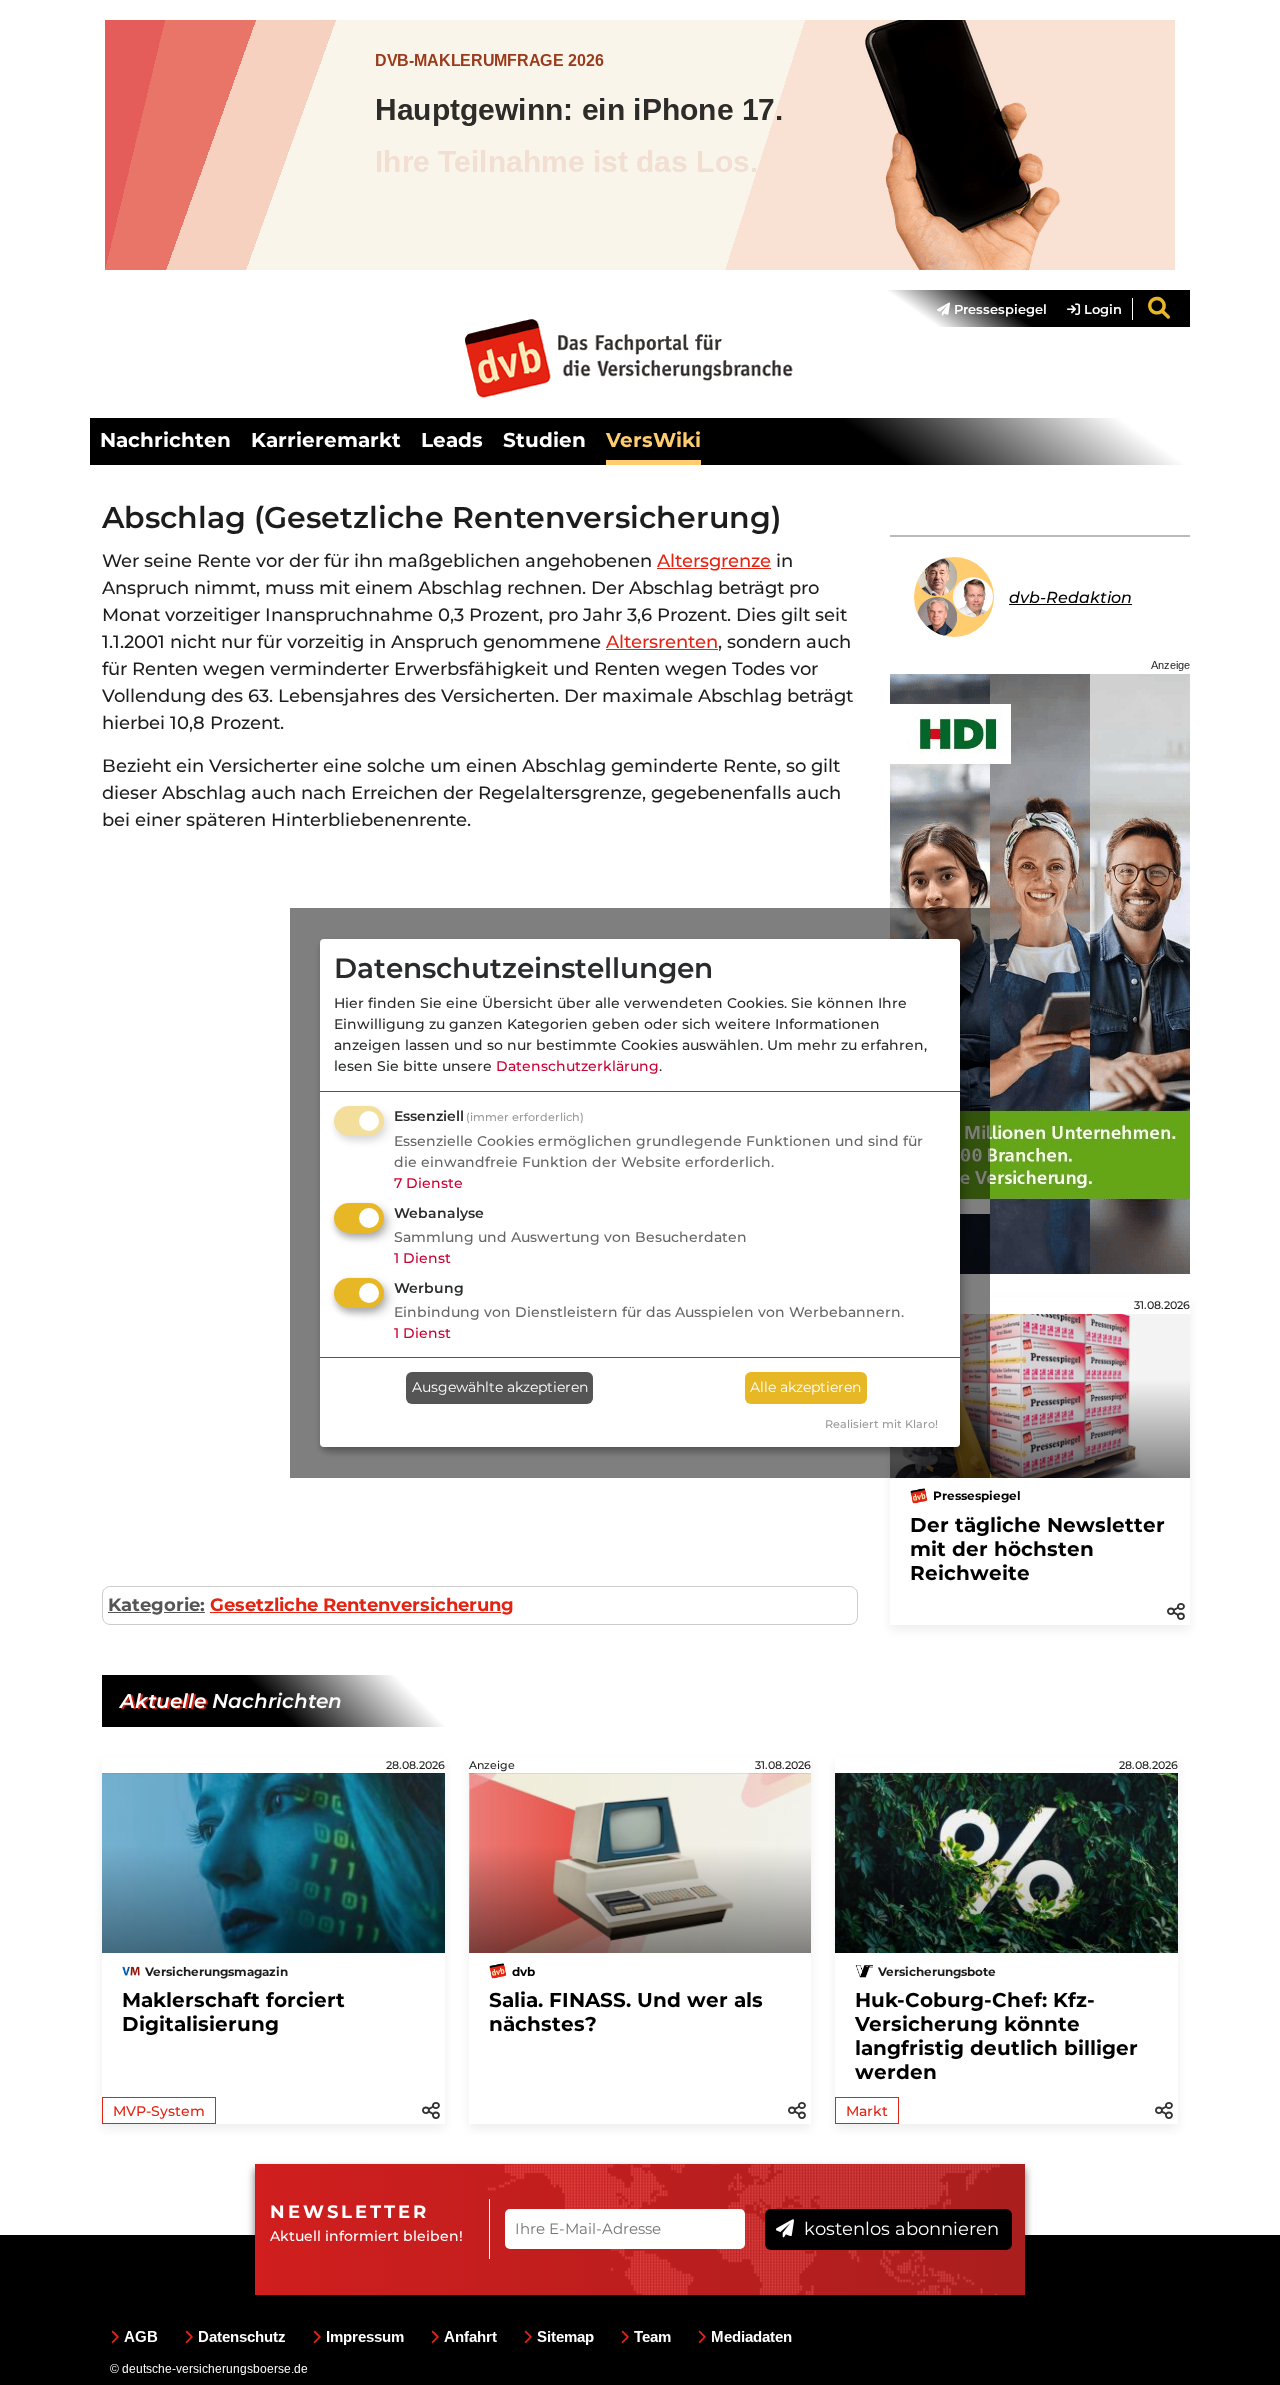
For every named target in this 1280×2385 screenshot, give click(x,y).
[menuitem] (982, 309)
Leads (452, 440)
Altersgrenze (714, 561)
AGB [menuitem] (141, 2336)
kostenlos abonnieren (899, 2229)
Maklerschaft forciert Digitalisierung (233, 2012)
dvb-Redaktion (1070, 597)
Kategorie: (156, 1605)
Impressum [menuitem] (365, 2336)
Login (1101, 309)
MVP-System (159, 2111)
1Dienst (422, 1258)
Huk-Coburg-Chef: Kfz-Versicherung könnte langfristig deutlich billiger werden (996, 2036)
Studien (544, 440)
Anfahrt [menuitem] (470, 2336)
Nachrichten (165, 440)
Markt (867, 2111)
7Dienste (428, 1183)
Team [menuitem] (652, 2336)
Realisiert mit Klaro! (881, 1424)
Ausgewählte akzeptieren (500, 1387)
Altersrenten (662, 642)
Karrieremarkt (326, 440)
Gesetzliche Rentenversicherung (362, 1605)
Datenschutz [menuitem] (242, 2336)
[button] (1176, 1610)
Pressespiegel (998, 309)
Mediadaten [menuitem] (751, 2336)
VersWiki (653, 440)
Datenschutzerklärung (577, 1066)
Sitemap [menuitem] (565, 2336)
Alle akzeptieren (805, 1387)
